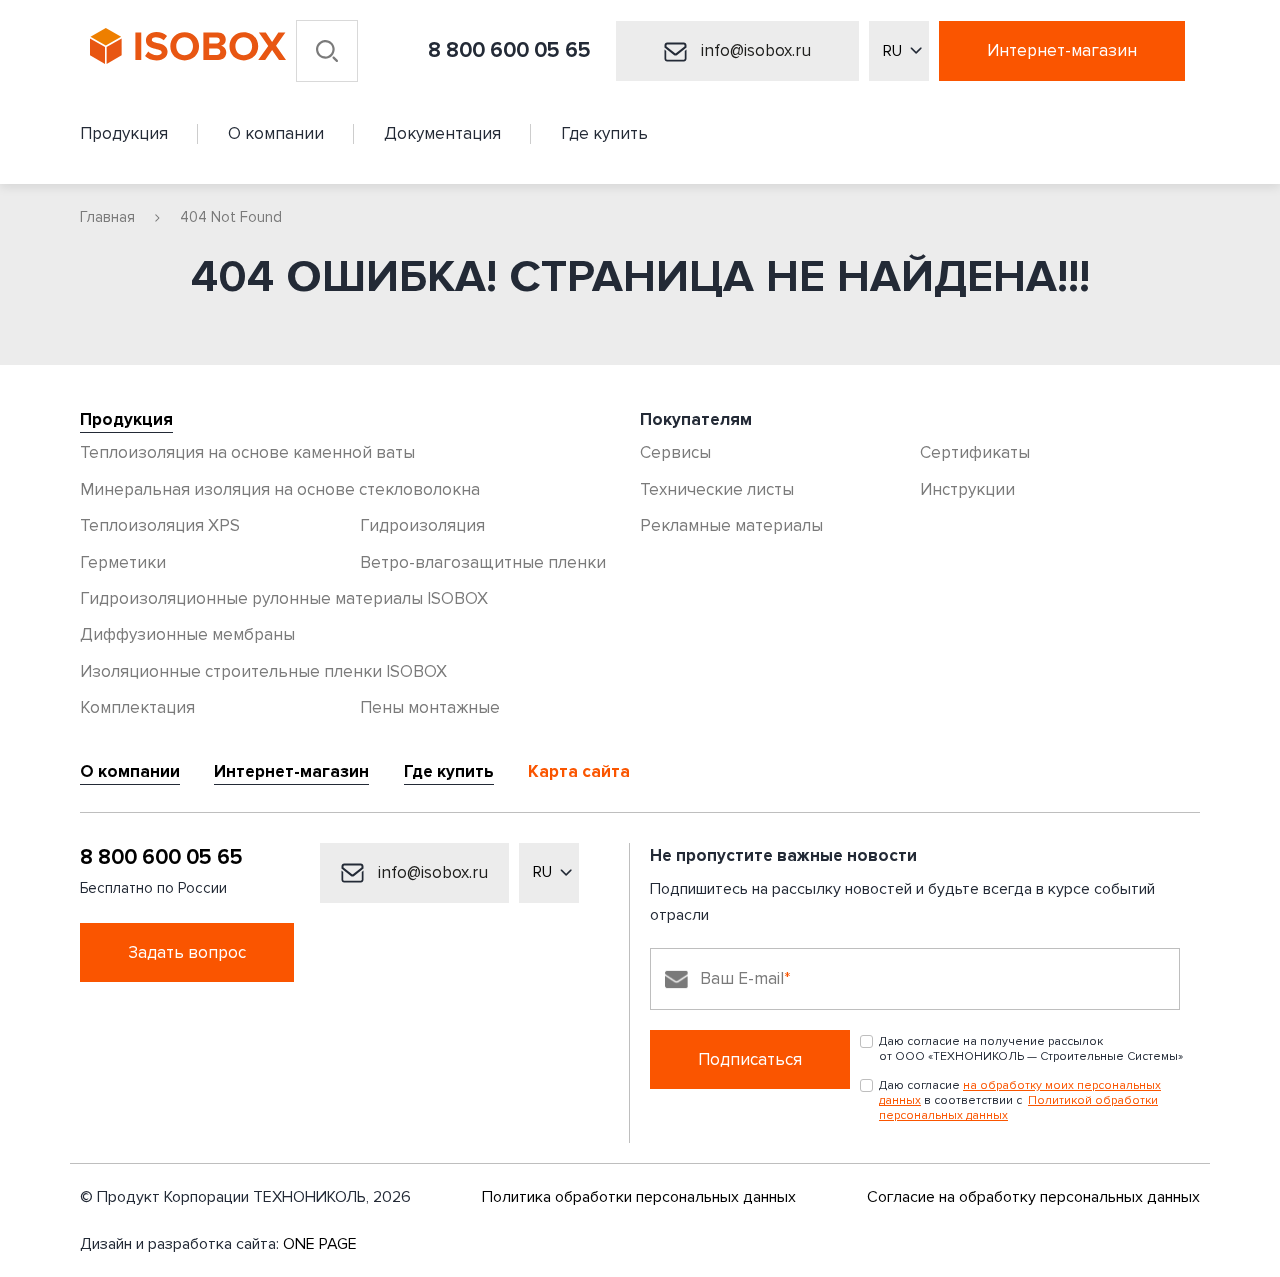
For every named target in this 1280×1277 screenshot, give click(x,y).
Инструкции (967, 489)
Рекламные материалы (731, 525)
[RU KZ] (899, 51)
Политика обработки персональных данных (639, 1197)
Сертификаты (975, 452)
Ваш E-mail (742, 978)
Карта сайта (579, 772)
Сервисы (675, 452)
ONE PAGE (320, 1244)
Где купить (449, 772)
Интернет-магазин (1062, 50)
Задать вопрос (187, 952)
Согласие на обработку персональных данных (1033, 1197)
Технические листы (717, 489)
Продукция (126, 420)
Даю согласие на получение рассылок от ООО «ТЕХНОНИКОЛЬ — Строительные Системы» (1031, 1049)
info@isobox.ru (754, 50)
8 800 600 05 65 (509, 50)
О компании (130, 772)
